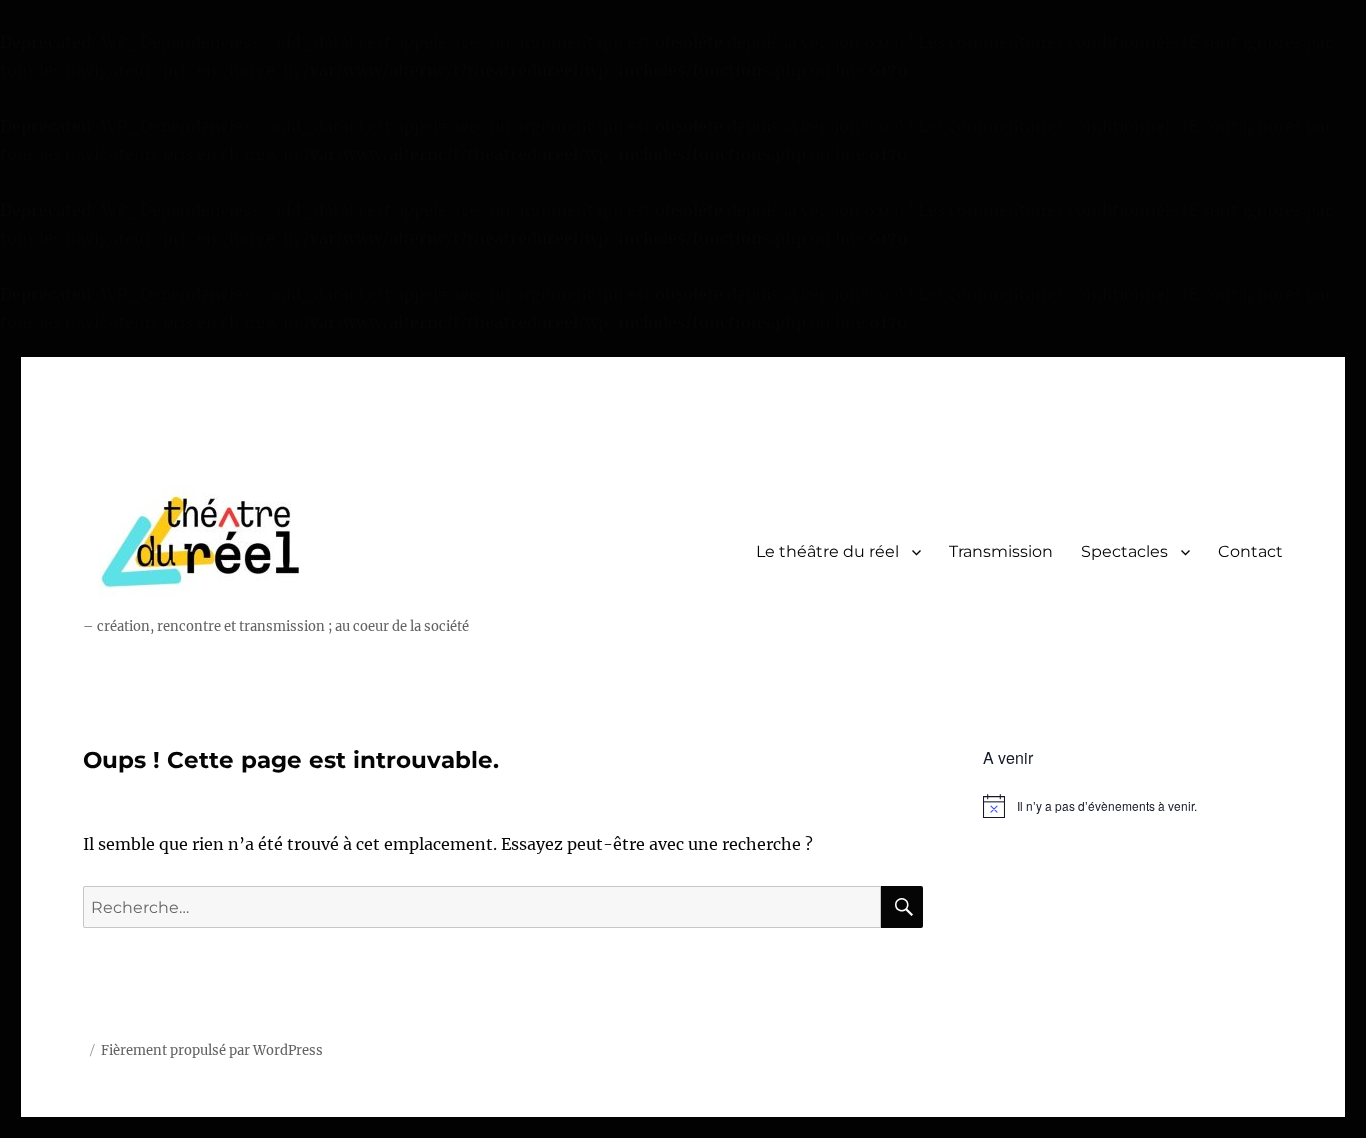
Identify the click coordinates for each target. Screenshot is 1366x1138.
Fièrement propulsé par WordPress (212, 1050)
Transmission (1001, 551)
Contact (1250, 551)
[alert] (1133, 806)
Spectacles (1124, 551)
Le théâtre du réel (827, 551)
